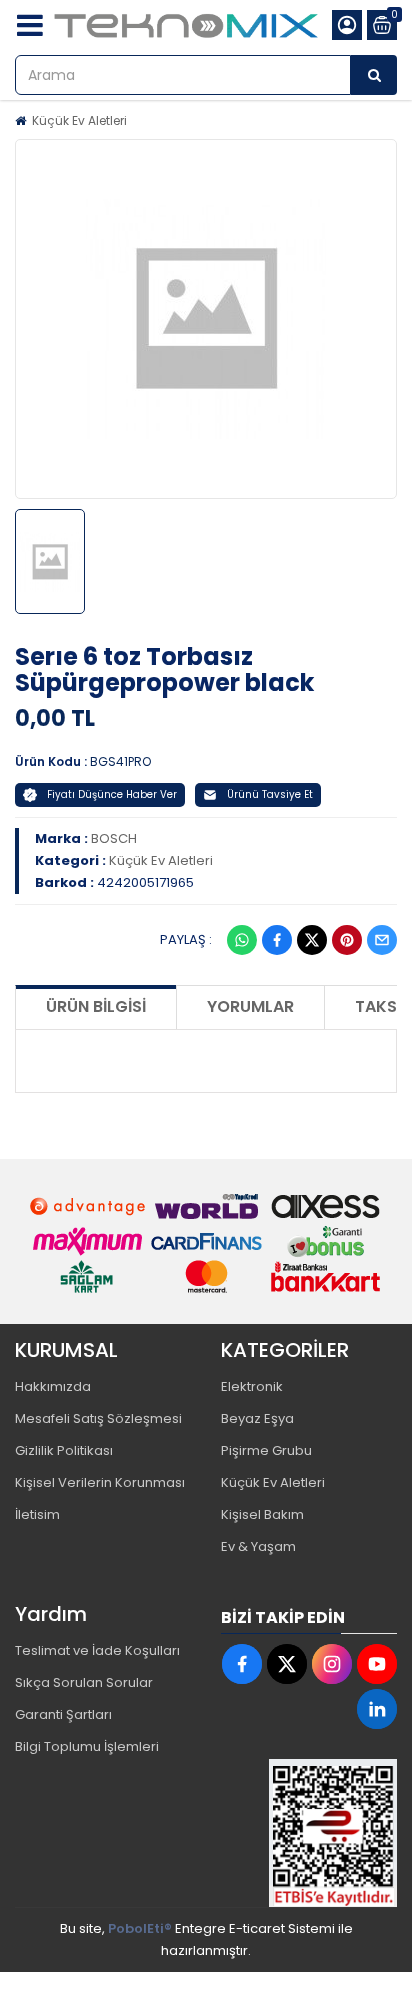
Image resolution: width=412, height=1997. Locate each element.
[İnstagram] (332, 1664)
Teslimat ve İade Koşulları (97, 1650)
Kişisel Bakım (262, 1514)
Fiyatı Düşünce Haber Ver (112, 794)
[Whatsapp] (242, 940)
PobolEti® (140, 1928)
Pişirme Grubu (266, 1450)
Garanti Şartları (63, 1714)
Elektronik (252, 1386)
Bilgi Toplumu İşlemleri (87, 1746)
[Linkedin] (377, 1709)
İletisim (37, 1514)
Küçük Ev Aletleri (79, 120)
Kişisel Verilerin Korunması (100, 1482)
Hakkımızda (53, 1386)
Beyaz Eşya (257, 1418)
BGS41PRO (120, 761)
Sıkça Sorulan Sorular (84, 1682)
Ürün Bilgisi (96, 1006)
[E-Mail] (382, 940)
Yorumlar (250, 1006)
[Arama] (374, 75)
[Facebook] (277, 940)
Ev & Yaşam (258, 1546)
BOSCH (114, 838)
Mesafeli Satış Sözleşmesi (98, 1418)
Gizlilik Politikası (64, 1450)
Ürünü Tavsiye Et (270, 794)
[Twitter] (312, 940)
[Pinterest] (347, 940)
